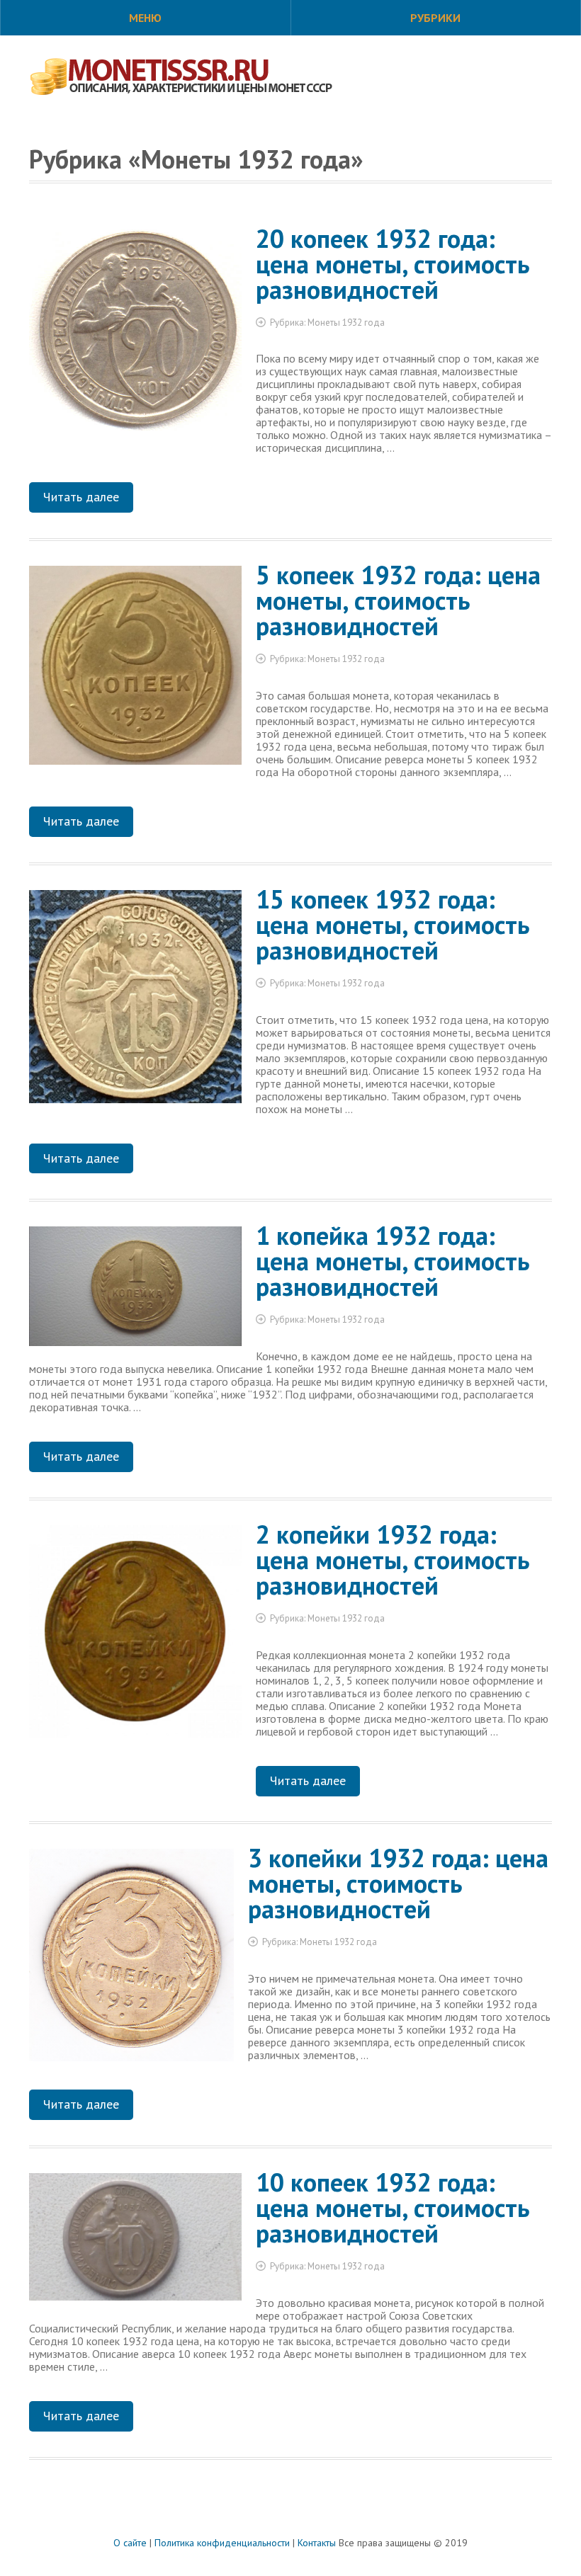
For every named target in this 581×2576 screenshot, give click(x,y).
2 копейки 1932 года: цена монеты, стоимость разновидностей (393, 1560)
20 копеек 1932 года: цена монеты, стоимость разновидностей (393, 264)
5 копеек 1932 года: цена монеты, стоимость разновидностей (398, 600)
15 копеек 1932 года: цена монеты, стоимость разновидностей (393, 924)
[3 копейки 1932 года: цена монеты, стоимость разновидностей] (131, 1960)
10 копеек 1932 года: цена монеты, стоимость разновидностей (393, 2207)
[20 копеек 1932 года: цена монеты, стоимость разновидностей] (135, 335)
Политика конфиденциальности (222, 2543)
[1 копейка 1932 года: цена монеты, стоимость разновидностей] (135, 1292)
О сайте (130, 2543)
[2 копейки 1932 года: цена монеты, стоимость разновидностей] (135, 1637)
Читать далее (81, 497)
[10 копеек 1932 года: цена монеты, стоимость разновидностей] (135, 2242)
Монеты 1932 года (346, 323)
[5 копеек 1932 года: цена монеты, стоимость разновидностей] (135, 671)
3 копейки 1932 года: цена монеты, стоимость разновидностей (398, 1883)
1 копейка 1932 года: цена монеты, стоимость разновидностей (393, 1261)
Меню (145, 18)
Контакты (317, 2543)
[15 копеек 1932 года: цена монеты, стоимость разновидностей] (135, 1002)
